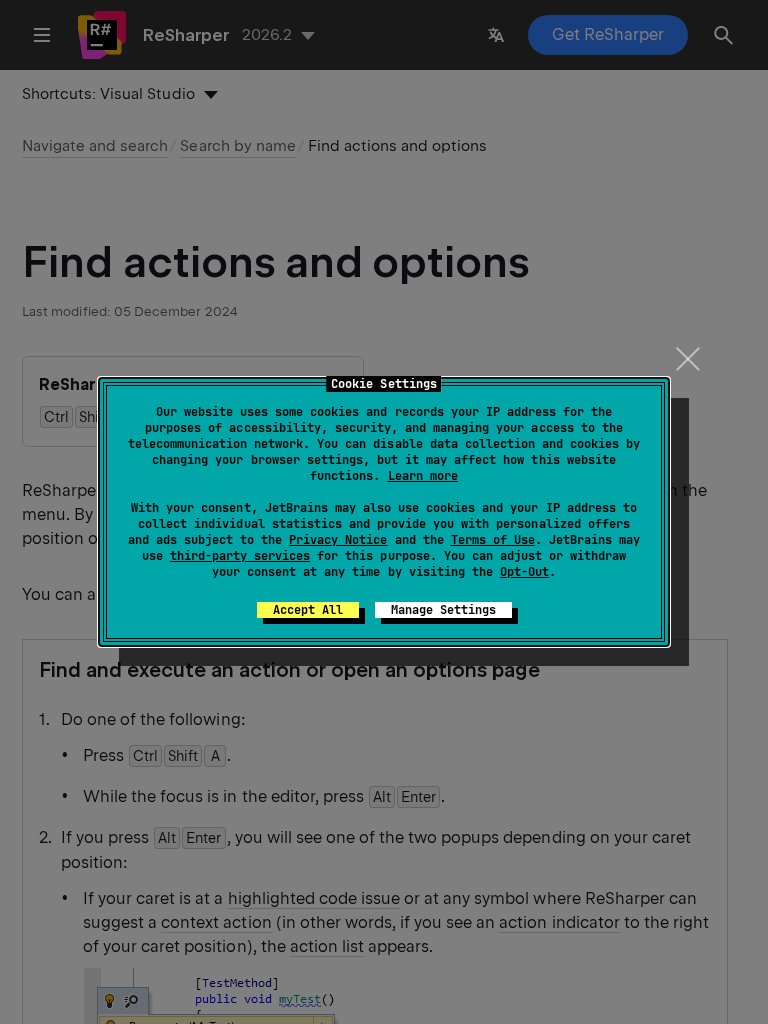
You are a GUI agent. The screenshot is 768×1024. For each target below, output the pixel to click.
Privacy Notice (338, 540)
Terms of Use (493, 540)
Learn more (423, 476)
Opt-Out (524, 572)
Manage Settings (443, 610)
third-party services (240, 556)
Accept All (308, 610)
